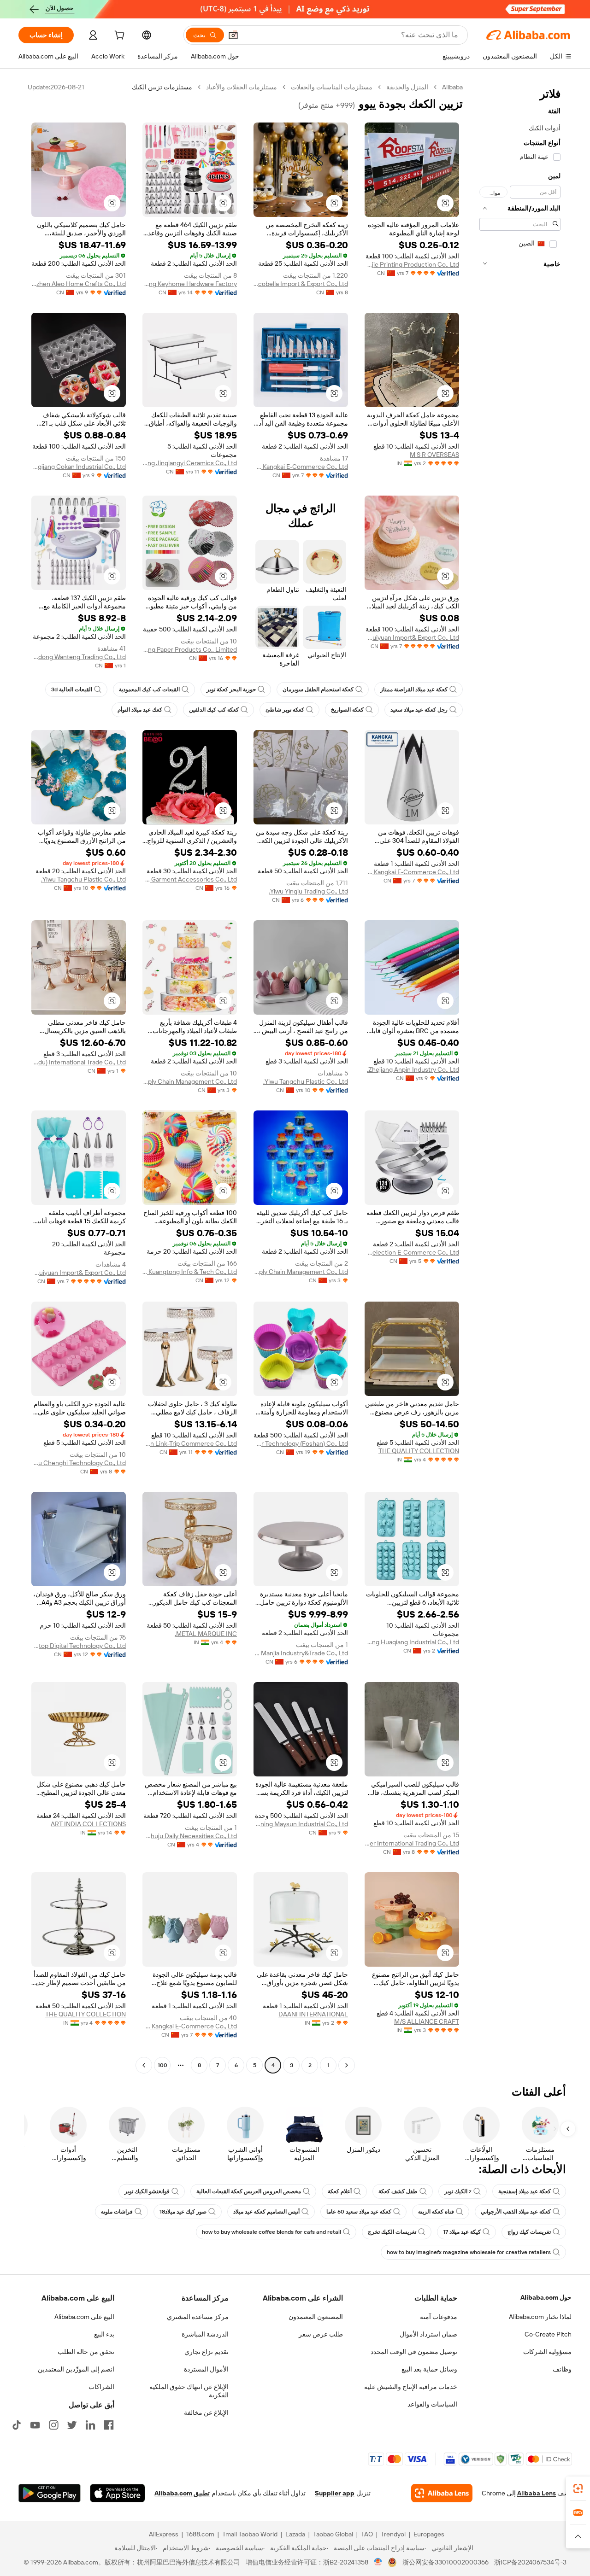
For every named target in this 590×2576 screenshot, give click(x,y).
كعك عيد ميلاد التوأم (140, 710)
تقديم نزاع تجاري (206, 2352)
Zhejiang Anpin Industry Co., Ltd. (413, 1069)
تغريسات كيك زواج (529, 2232)
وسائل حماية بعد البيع (429, 2369)
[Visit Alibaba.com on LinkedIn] (90, 2425)
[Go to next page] (144, 2065)
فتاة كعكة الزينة (436, 2212)
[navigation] (520, 1077)
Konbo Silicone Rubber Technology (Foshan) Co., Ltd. (301, 1443)
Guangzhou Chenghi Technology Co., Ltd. (79, 1463)
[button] (233, 35)
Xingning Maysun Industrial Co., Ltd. (301, 1824)
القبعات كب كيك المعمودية (149, 689)
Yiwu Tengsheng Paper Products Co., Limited (190, 649)
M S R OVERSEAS (434, 455)
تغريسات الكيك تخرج (392, 2232)
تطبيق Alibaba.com (182, 2493)
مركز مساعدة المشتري (198, 2317)
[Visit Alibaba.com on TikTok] (17, 2425)
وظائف (562, 2369)
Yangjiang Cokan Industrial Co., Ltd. (79, 467)
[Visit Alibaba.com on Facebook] (109, 2425)
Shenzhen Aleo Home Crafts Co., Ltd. (79, 284)
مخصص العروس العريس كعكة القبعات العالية (249, 2191)
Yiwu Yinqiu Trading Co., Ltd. (308, 891)
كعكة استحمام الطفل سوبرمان (318, 689)
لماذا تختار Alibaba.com (540, 2317)
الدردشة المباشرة (205, 2334)
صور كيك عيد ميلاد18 (183, 2212)
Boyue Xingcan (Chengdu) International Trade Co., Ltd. (79, 1062)
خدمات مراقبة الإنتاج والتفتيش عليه (411, 2387)
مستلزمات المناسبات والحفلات (332, 87)
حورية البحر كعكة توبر (231, 689)
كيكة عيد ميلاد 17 (462, 2232)
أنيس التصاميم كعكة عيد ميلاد (266, 2212)
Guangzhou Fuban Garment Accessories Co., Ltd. (190, 879)
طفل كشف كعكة (398, 2191)
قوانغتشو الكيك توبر (147, 2191)
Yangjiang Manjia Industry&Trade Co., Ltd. (301, 1653)
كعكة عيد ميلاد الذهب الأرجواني (516, 2212)
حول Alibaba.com (546, 2297)
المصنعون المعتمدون (316, 2317)
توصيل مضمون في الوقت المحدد (414, 2352)
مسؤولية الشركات (547, 2352)
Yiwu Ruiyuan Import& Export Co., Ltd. (412, 637)
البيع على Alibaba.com (84, 2317)
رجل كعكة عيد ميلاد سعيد (419, 710)
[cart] (118, 36)
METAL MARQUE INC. (206, 1634)
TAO (367, 2534)
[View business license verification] (378, 2562)
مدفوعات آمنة (439, 2317)
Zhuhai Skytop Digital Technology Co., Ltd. (79, 1646)
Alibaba (452, 87)
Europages (429, 2534)
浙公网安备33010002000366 (445, 2562)
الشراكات (101, 2387)
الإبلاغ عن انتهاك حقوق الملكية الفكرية (189, 2391)
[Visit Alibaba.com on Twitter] (72, 2425)
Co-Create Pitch (548, 2334)
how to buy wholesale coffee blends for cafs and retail (271, 2232)
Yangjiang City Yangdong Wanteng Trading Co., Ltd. (79, 657)
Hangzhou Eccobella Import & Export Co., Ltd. (301, 284)
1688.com (200, 2534)
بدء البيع (104, 2334)
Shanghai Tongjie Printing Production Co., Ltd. (412, 264)
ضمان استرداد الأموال (428, 2334)
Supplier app (335, 2493)
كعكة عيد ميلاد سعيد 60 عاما (359, 2212)
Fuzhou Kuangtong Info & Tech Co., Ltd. (190, 1272)
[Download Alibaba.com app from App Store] (118, 2493)
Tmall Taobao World (250, 2534)
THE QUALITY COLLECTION (419, 1451)
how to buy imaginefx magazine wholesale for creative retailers (469, 2252)
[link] (578, 2488)
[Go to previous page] (347, 2065)
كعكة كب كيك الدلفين (214, 710)
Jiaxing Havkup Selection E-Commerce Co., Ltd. (412, 1252)
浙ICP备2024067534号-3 (530, 2562)
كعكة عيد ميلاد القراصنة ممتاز (414, 689)
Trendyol (393, 2534)
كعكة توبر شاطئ (285, 710)
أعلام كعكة (340, 2191)
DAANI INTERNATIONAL (313, 2014)
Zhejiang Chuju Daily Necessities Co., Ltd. (190, 1836)
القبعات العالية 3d (72, 689)
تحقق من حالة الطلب (86, 2352)
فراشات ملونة (117, 2212)
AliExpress (164, 2534)
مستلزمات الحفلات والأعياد (242, 87)
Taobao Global (333, 2534)
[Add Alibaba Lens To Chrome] (442, 2493)
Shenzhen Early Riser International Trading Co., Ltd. (412, 1843)
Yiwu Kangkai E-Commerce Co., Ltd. (301, 467)
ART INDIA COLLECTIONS (88, 1824)
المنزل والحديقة (407, 87)
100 (162, 2065)
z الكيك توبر (458, 2191)
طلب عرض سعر (321, 2334)
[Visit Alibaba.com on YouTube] (35, 2425)
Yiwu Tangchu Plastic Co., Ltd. (83, 879)
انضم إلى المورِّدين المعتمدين (76, 2369)
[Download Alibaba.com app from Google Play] (50, 2493)
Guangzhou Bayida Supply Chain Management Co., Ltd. (190, 1081)
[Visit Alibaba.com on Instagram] (53, 2425)
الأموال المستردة (206, 2369)
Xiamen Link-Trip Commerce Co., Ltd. (190, 1443)
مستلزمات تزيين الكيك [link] (162, 87)
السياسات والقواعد (432, 2404)
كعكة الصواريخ (347, 710)
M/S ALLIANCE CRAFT (427, 2021)
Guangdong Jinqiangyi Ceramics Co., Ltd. (190, 463)
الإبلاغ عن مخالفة (206, 2412)
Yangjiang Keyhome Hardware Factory (190, 284)
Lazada (295, 2534)
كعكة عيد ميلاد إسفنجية (525, 2191)
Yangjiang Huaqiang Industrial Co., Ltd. (412, 1642)
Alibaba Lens (537, 2493)
